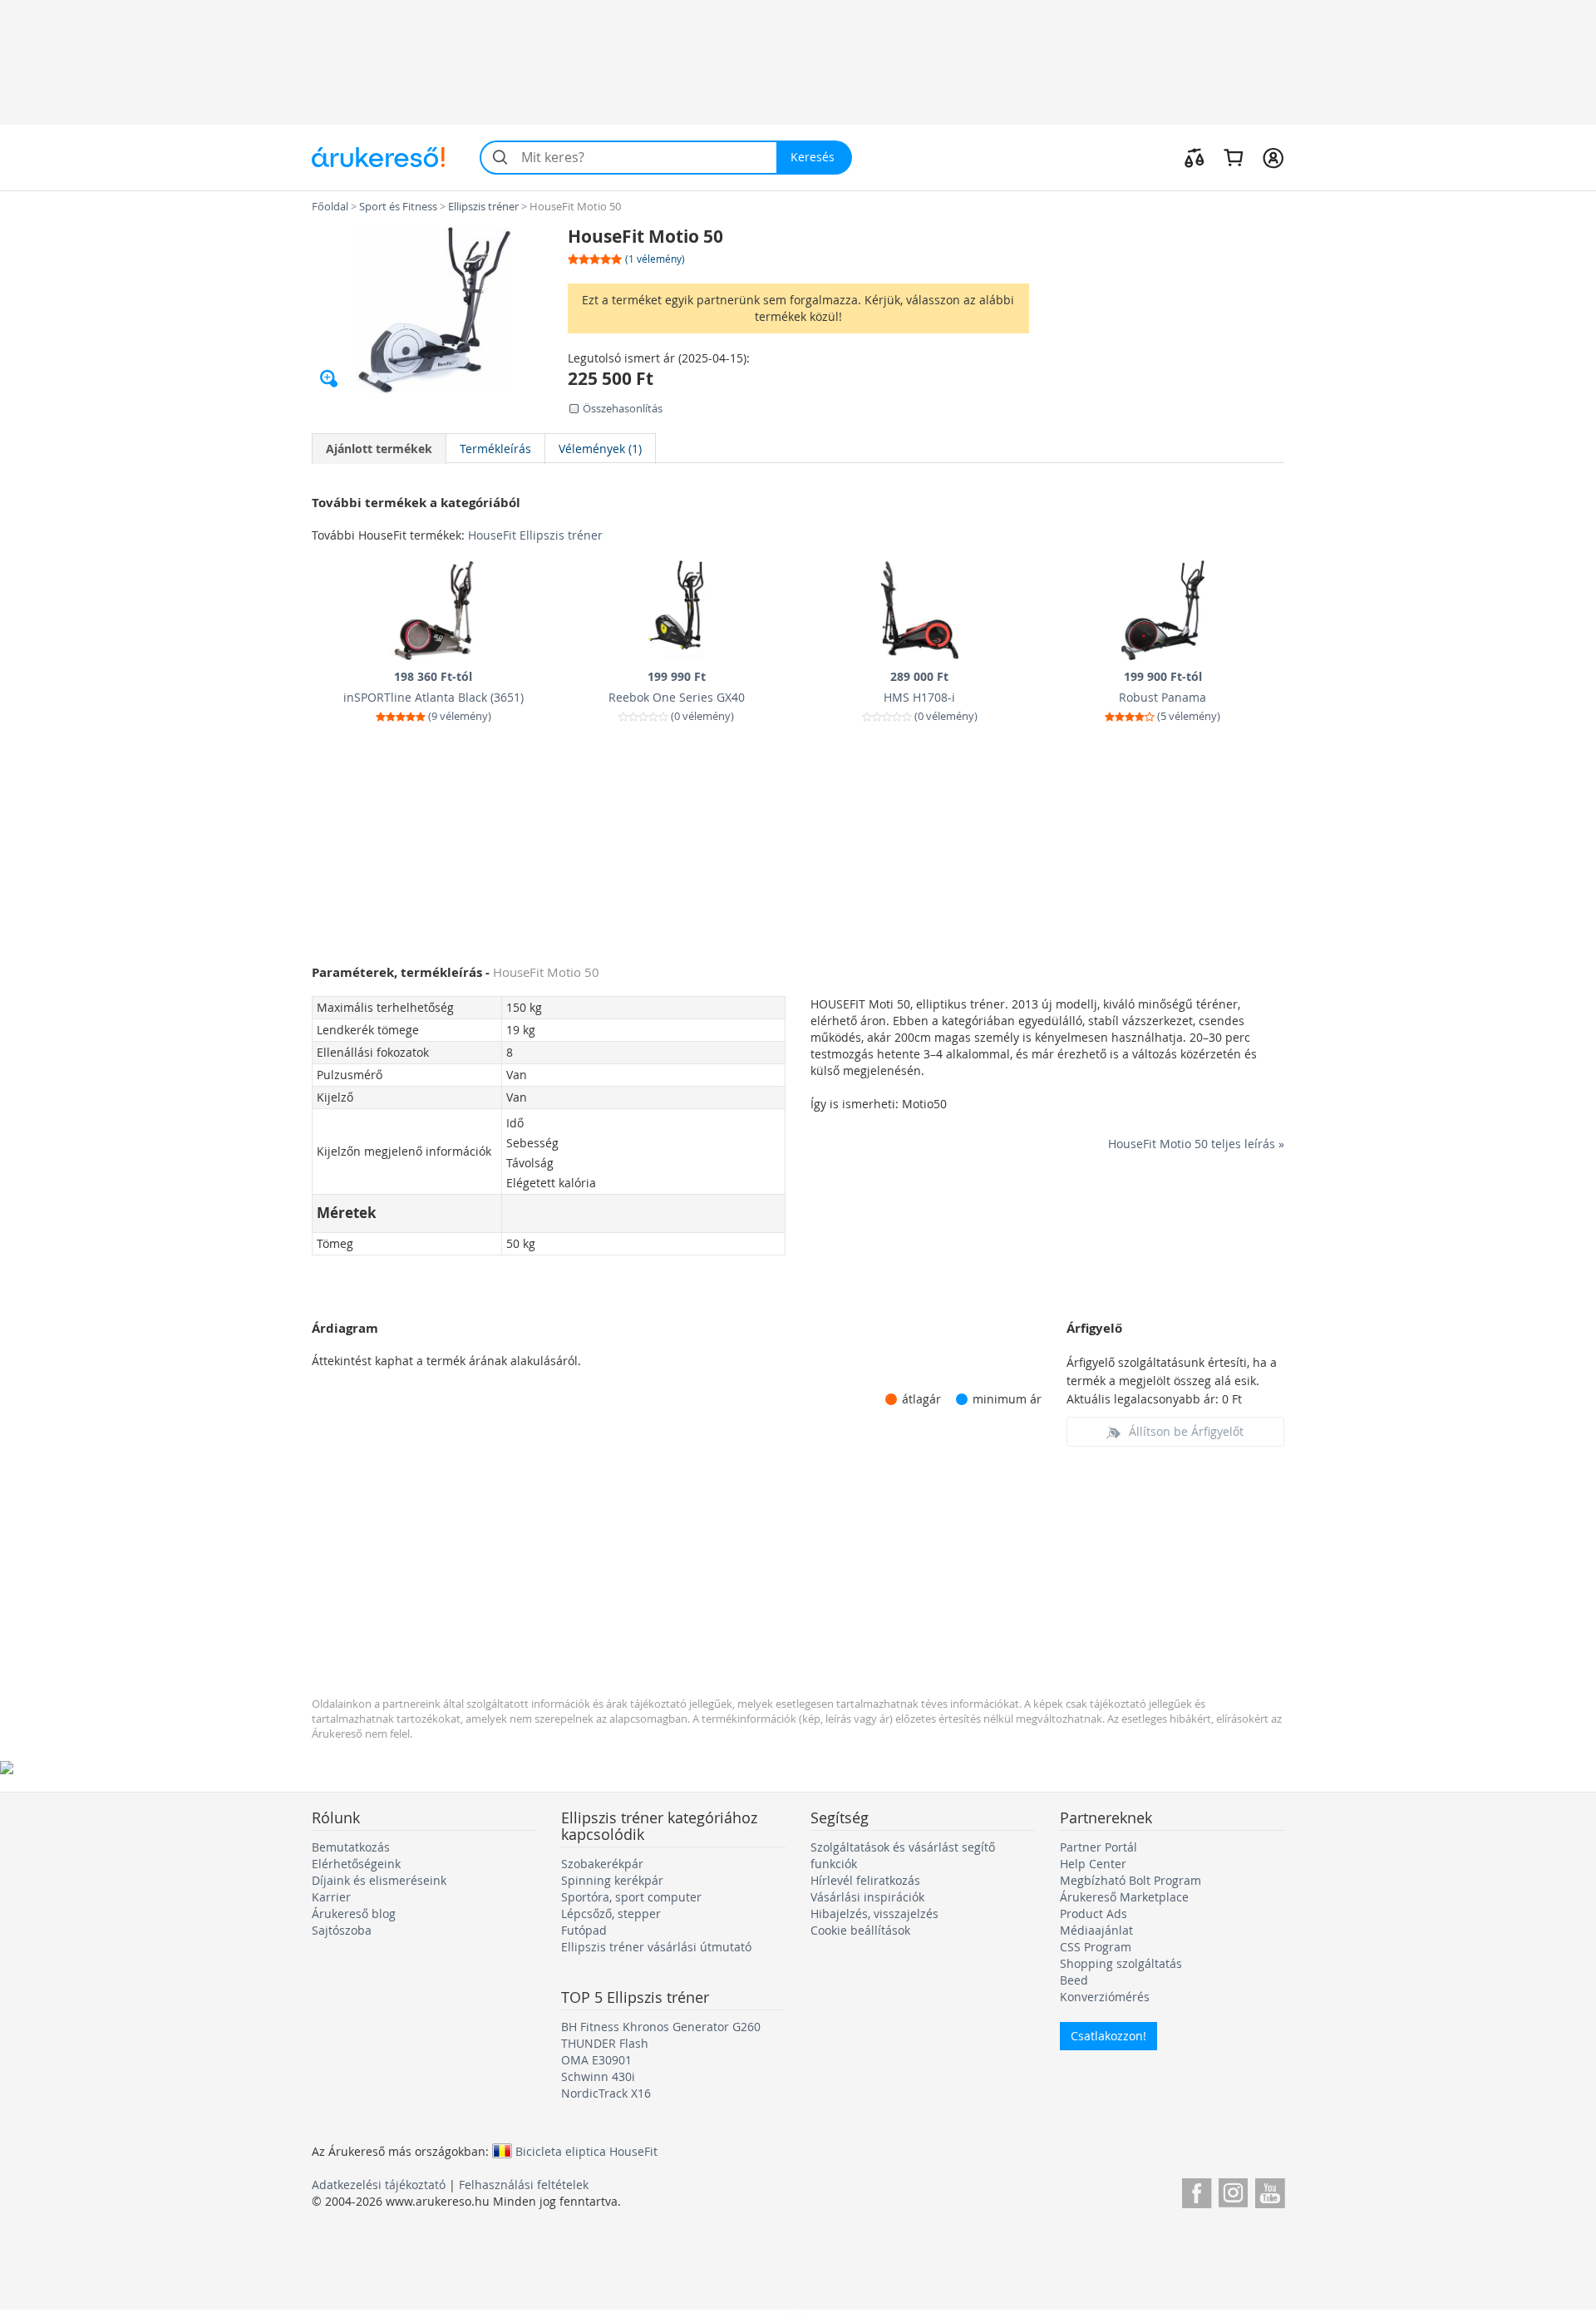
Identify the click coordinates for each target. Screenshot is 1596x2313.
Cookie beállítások (860, 1930)
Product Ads (1094, 1914)
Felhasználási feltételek (524, 2185)
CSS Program (1096, 1947)
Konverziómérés (1105, 1997)
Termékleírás (495, 449)
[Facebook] (1197, 2190)
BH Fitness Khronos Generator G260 (661, 2027)
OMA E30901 (596, 2060)
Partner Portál (1098, 1847)
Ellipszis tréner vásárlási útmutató (656, 1947)
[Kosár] (1233, 157)
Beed (1074, 1980)
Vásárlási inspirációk (867, 1897)
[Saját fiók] (1273, 157)
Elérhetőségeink (356, 1864)
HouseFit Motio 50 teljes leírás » (1196, 1144)
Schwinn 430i (598, 2076)
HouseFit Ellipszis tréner (535, 535)
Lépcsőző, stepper (611, 1914)
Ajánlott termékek (379, 449)
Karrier (331, 1897)
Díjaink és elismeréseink (379, 1880)
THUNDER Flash (605, 2043)
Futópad (584, 1930)
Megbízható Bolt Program (1130, 1880)
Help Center (1093, 1864)
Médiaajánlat (1096, 1930)
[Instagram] (1233, 2190)
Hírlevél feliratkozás (865, 1880)
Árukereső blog (354, 1914)
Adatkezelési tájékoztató (379, 2185)
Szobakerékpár (602, 1864)
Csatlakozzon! (1108, 2036)
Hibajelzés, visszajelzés (874, 1914)
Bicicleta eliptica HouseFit (586, 2151)
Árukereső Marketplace (1124, 1897)
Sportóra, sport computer (631, 1897)
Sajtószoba (342, 1930)
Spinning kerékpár (612, 1880)
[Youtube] (1270, 2190)
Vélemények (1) (600, 449)
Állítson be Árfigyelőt (1186, 1431)
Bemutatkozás (351, 1847)
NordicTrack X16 (606, 2093)
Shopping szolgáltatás (1121, 1963)
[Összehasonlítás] (1195, 157)
